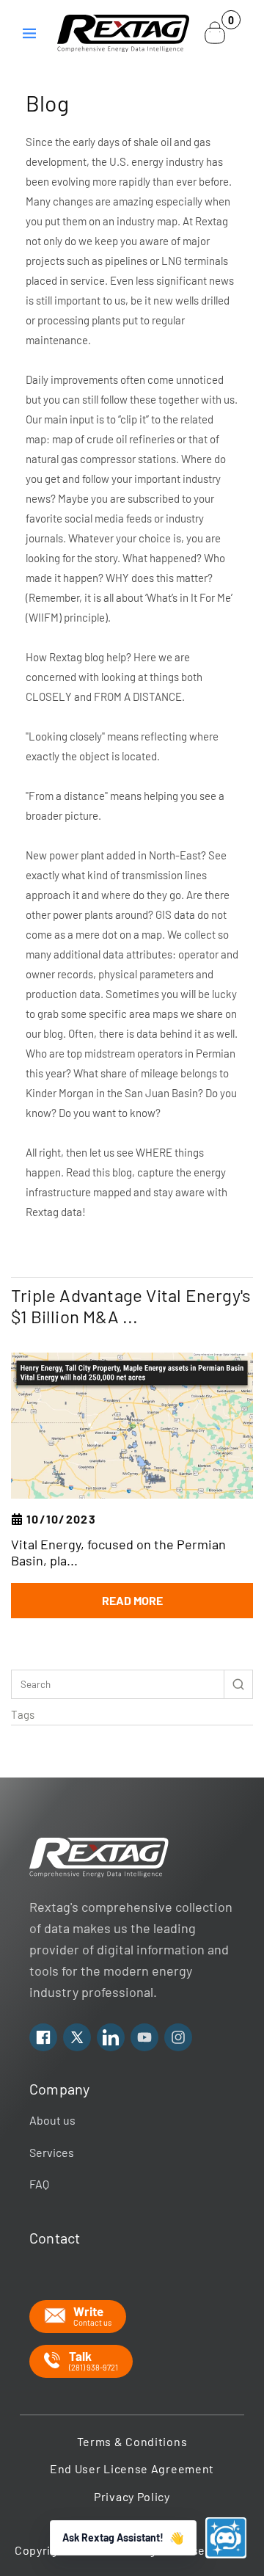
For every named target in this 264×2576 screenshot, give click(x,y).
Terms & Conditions (132, 2441)
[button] (29, 33)
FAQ (39, 2184)
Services (52, 2152)
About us (52, 2120)
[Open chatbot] (226, 2538)
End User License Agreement (132, 2468)
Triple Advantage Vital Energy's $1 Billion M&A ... (131, 1306)
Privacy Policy (132, 2496)
